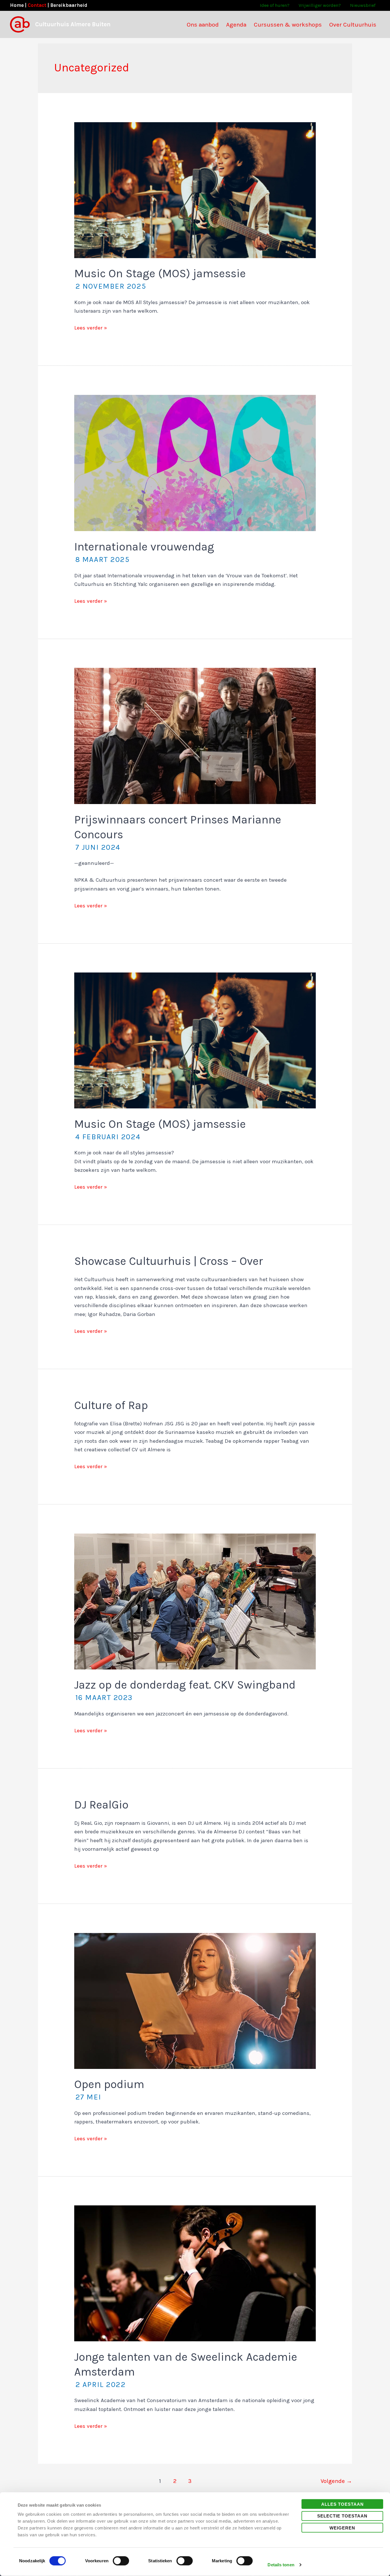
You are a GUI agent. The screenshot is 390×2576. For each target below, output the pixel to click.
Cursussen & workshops (288, 25)
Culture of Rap (111, 1405)
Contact (37, 5)
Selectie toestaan (342, 2516)
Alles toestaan (342, 2504)
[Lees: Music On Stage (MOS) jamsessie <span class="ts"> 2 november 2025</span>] (195, 190)
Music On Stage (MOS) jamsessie (160, 279)
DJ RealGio (101, 1805)
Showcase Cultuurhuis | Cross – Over (169, 1261)
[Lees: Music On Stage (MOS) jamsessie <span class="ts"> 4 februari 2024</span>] (195, 1040)
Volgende (336, 2481)
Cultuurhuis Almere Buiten (73, 24)
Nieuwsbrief (363, 5)
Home (17, 5)
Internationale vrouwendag (144, 552)
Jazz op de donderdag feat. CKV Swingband (185, 1690)
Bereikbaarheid (69, 5)
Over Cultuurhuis (353, 25)
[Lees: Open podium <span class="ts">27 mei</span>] (195, 2000)
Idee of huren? (275, 5)
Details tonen (281, 2565)
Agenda (236, 25)
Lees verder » (91, 328)
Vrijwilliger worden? (320, 5)
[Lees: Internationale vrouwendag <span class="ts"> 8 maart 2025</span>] (195, 463)
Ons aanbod (203, 25)
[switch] (121, 2561)
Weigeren (342, 2528)
